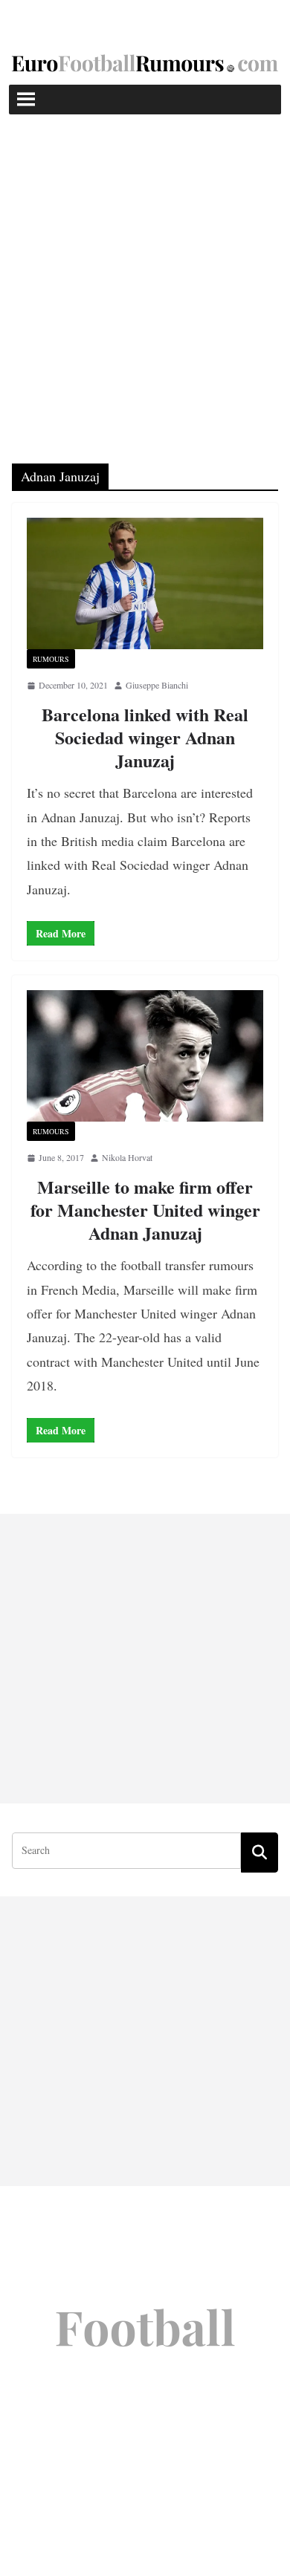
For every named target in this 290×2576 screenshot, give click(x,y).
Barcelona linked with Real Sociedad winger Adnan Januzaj (145, 737)
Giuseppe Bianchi (157, 685)
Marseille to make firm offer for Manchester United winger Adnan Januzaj (145, 1210)
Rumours (51, 659)
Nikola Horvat (127, 1157)
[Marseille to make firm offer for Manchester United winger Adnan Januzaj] (145, 1056)
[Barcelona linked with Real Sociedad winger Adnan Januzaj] (145, 583)
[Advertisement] (145, 267)
